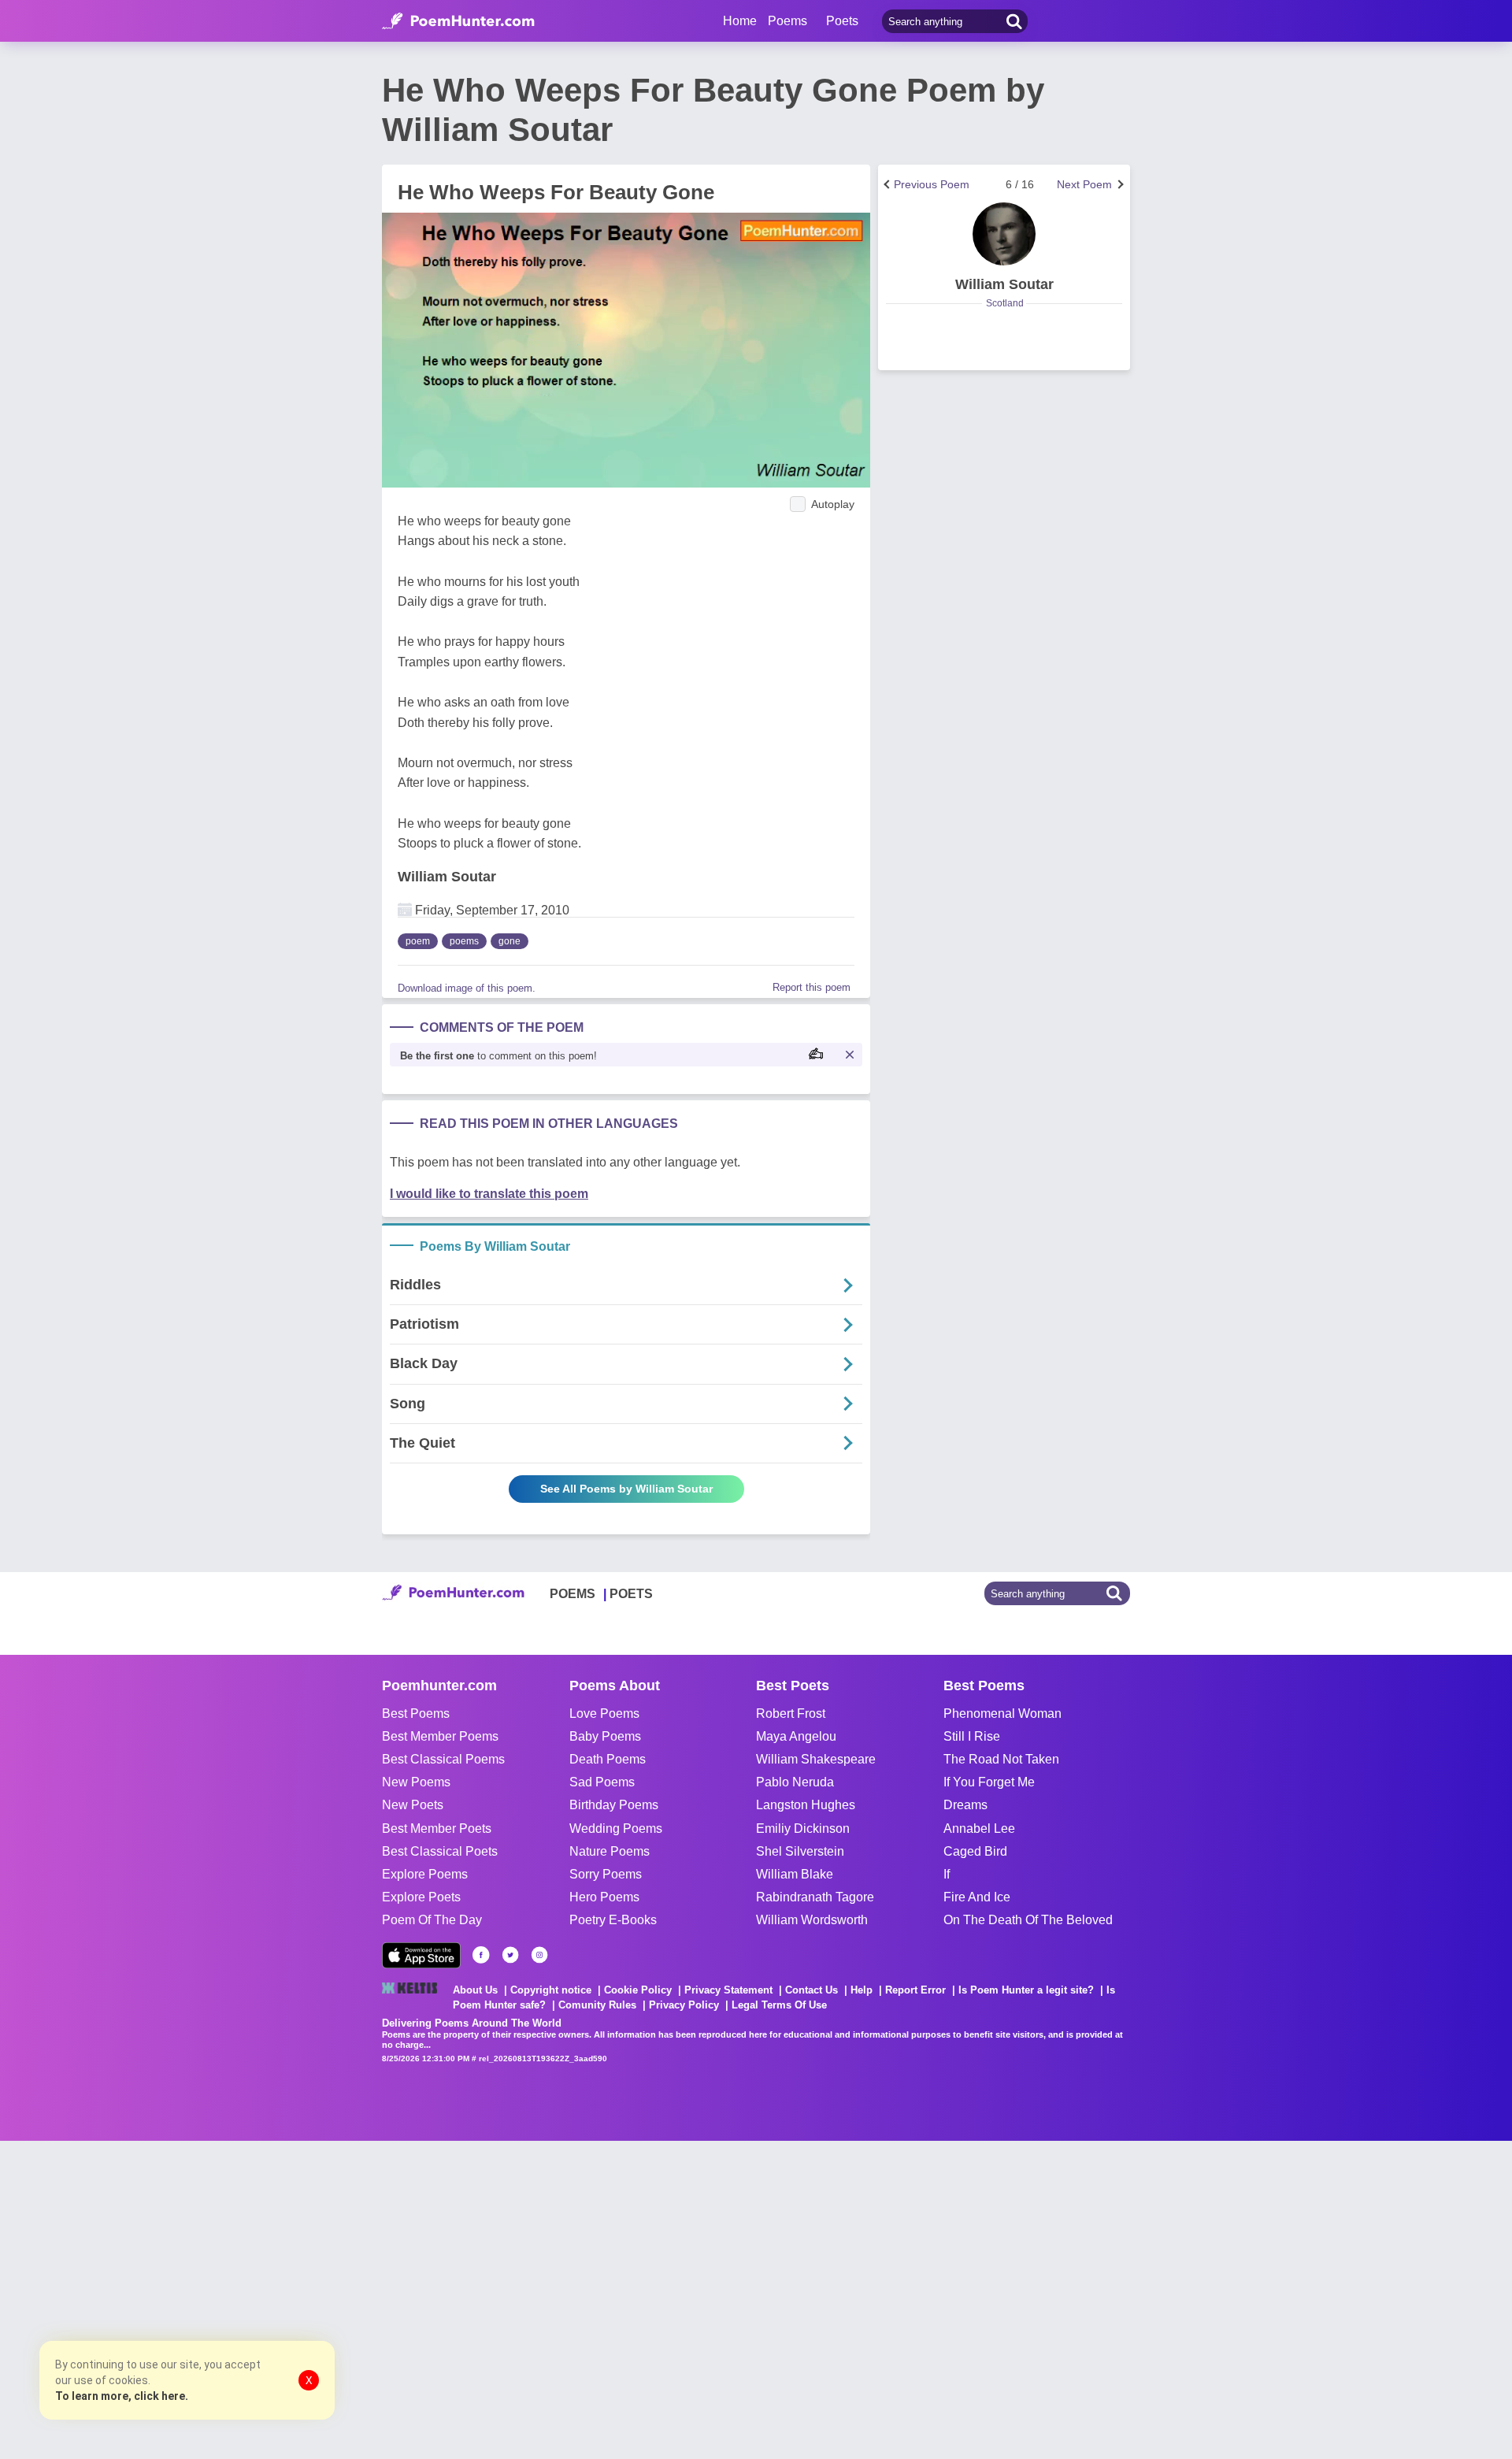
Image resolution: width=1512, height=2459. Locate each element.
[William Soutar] (1004, 234)
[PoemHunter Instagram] (539, 1955)
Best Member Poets (437, 1828)
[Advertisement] (236, 2298)
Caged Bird (975, 1851)
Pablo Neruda (795, 1782)
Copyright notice (551, 1990)
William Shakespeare (816, 1759)
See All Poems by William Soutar (626, 1489)
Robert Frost (791, 1714)
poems (464, 941)
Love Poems (604, 1714)
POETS (631, 1594)
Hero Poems (604, 1897)
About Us (475, 1990)
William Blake (795, 1874)
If (947, 1874)
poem (418, 941)
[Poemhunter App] (421, 1955)
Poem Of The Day (432, 1920)
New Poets (413, 1805)
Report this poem (812, 987)
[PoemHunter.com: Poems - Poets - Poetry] (458, 21)
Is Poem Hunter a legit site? (1026, 1990)
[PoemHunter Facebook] (481, 1955)
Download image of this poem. (467, 988)
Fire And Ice (977, 1897)
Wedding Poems (616, 1828)
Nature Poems (610, 1851)
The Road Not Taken (1001, 1759)
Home (740, 21)
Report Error (915, 1990)
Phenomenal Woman (1002, 1714)
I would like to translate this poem (489, 1194)
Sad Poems (602, 1782)
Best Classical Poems (443, 1759)
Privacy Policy (684, 2005)
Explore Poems (425, 1874)
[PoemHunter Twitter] (510, 1955)
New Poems (416, 1782)
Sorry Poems (606, 1874)
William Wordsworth (812, 1920)
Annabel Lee (979, 1828)
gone (510, 941)
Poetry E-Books (613, 1920)
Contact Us (812, 1990)
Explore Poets (421, 1897)
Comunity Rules (597, 2005)
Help (862, 1990)
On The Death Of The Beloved (1028, 1920)
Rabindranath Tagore (815, 1897)
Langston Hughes (806, 1805)
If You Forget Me (989, 1782)
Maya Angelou (796, 1736)
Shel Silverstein (800, 1851)
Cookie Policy (638, 1990)
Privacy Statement (728, 1990)
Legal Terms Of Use (779, 2005)
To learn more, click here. (122, 2396)
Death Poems (608, 1759)
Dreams (965, 1805)
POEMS (573, 1594)
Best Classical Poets (440, 1851)
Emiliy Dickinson (803, 1828)
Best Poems (416, 1714)
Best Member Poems (440, 1736)
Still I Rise (972, 1736)
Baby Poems (605, 1736)
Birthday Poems (614, 1805)
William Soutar (447, 877)
